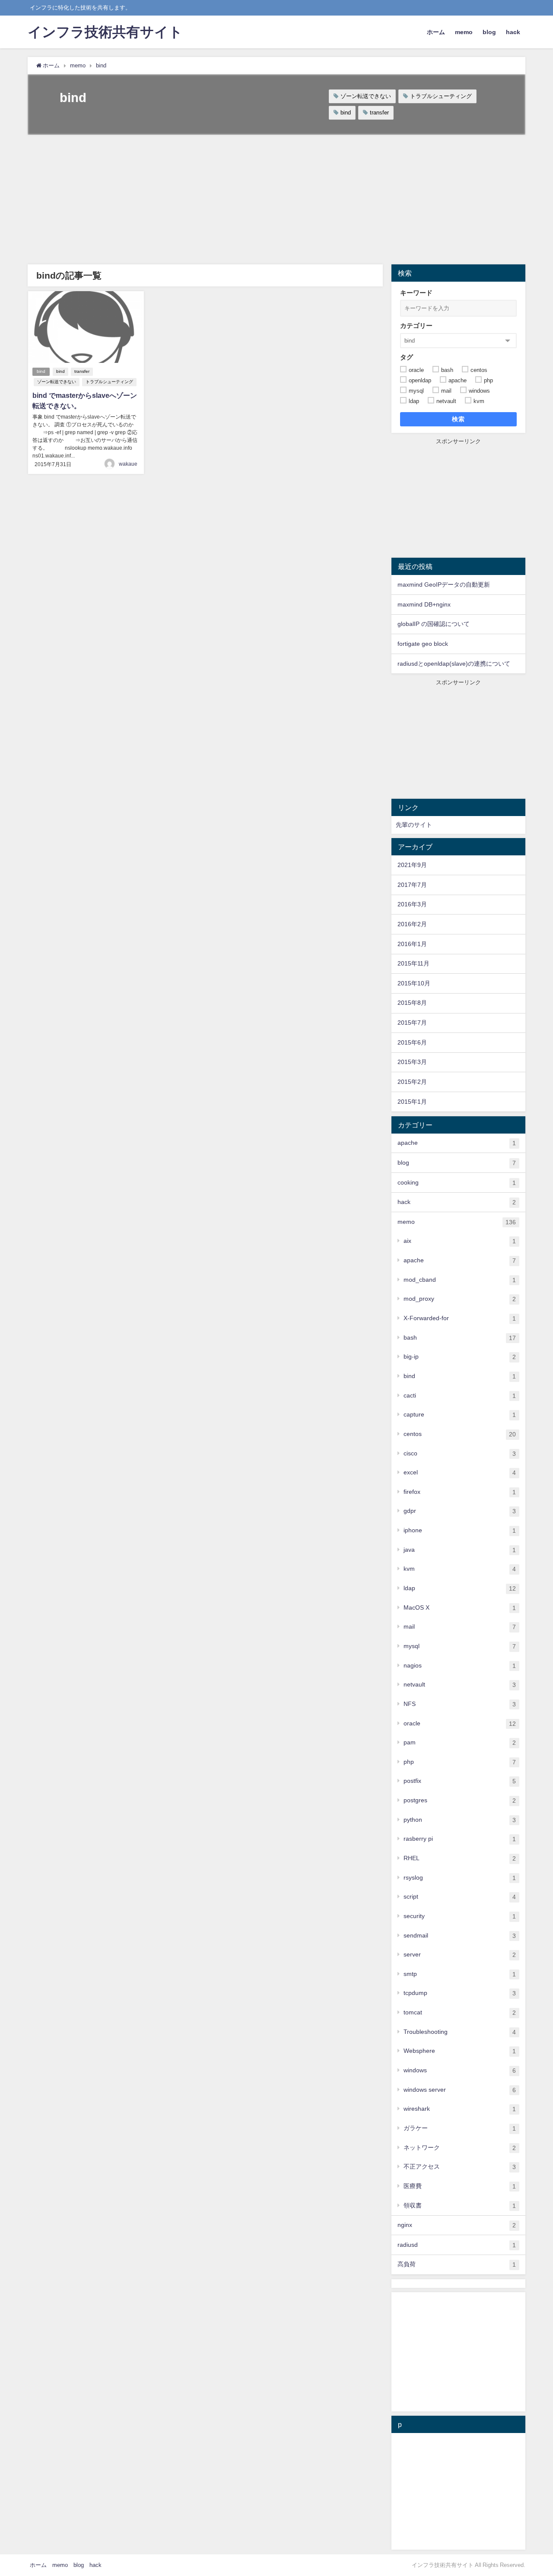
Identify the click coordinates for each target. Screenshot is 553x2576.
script (460, 1897)
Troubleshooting (460, 2032)
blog (489, 32)
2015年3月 (412, 1062)
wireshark (460, 2109)
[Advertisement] (276, 200)
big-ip (460, 1357)
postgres (460, 1800)
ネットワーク (460, 2148)
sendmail (460, 1936)
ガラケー (460, 2128)
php (460, 1762)
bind (346, 113)
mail (460, 1627)
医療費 (460, 2186)
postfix (460, 1781)
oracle (460, 1723)
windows (460, 2070)
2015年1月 (412, 1102)
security (460, 1916)
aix (460, 1241)
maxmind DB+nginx (424, 604)
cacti (460, 1396)
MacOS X (460, 1608)
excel (460, 1472)
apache (457, 1143)
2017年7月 (412, 885)
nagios (460, 1666)
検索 (459, 419)
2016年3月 (412, 904)
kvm (460, 1569)
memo (464, 32)
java (460, 1550)
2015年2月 (412, 1082)
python (460, 1820)
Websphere (460, 2051)
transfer (379, 113)
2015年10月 (414, 983)
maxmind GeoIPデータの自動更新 (444, 584)
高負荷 (457, 2264)
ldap (460, 1588)
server (460, 1955)
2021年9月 (412, 865)
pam (460, 1742)
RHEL (460, 1858)
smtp (460, 1974)
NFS (460, 1704)
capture (460, 1415)
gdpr (460, 1511)
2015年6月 (412, 1042)
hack (513, 32)
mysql (460, 1646)
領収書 (460, 2206)
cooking (457, 1183)
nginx (457, 2225)
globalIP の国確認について (434, 624)
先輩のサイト (414, 825)
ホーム (436, 32)
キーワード (416, 293)
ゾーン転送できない (366, 96)
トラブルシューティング (441, 96)
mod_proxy (460, 1299)
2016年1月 (412, 944)
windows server (460, 2090)
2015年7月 (412, 1023)
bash (460, 1338)
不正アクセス (460, 2167)
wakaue (128, 464)
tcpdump (460, 1993)
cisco (460, 1453)
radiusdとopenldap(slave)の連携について (454, 664)
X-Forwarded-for (460, 1318)
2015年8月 (412, 1003)
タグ (407, 357)
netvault (460, 1685)
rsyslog (460, 1878)
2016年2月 (412, 924)
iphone (460, 1530)
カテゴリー (416, 326)
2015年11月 (413, 963)
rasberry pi (460, 1839)
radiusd (457, 2245)
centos (460, 1434)
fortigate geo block (423, 644)
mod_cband (460, 1280)
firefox (460, 1492)
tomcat (460, 2012)
